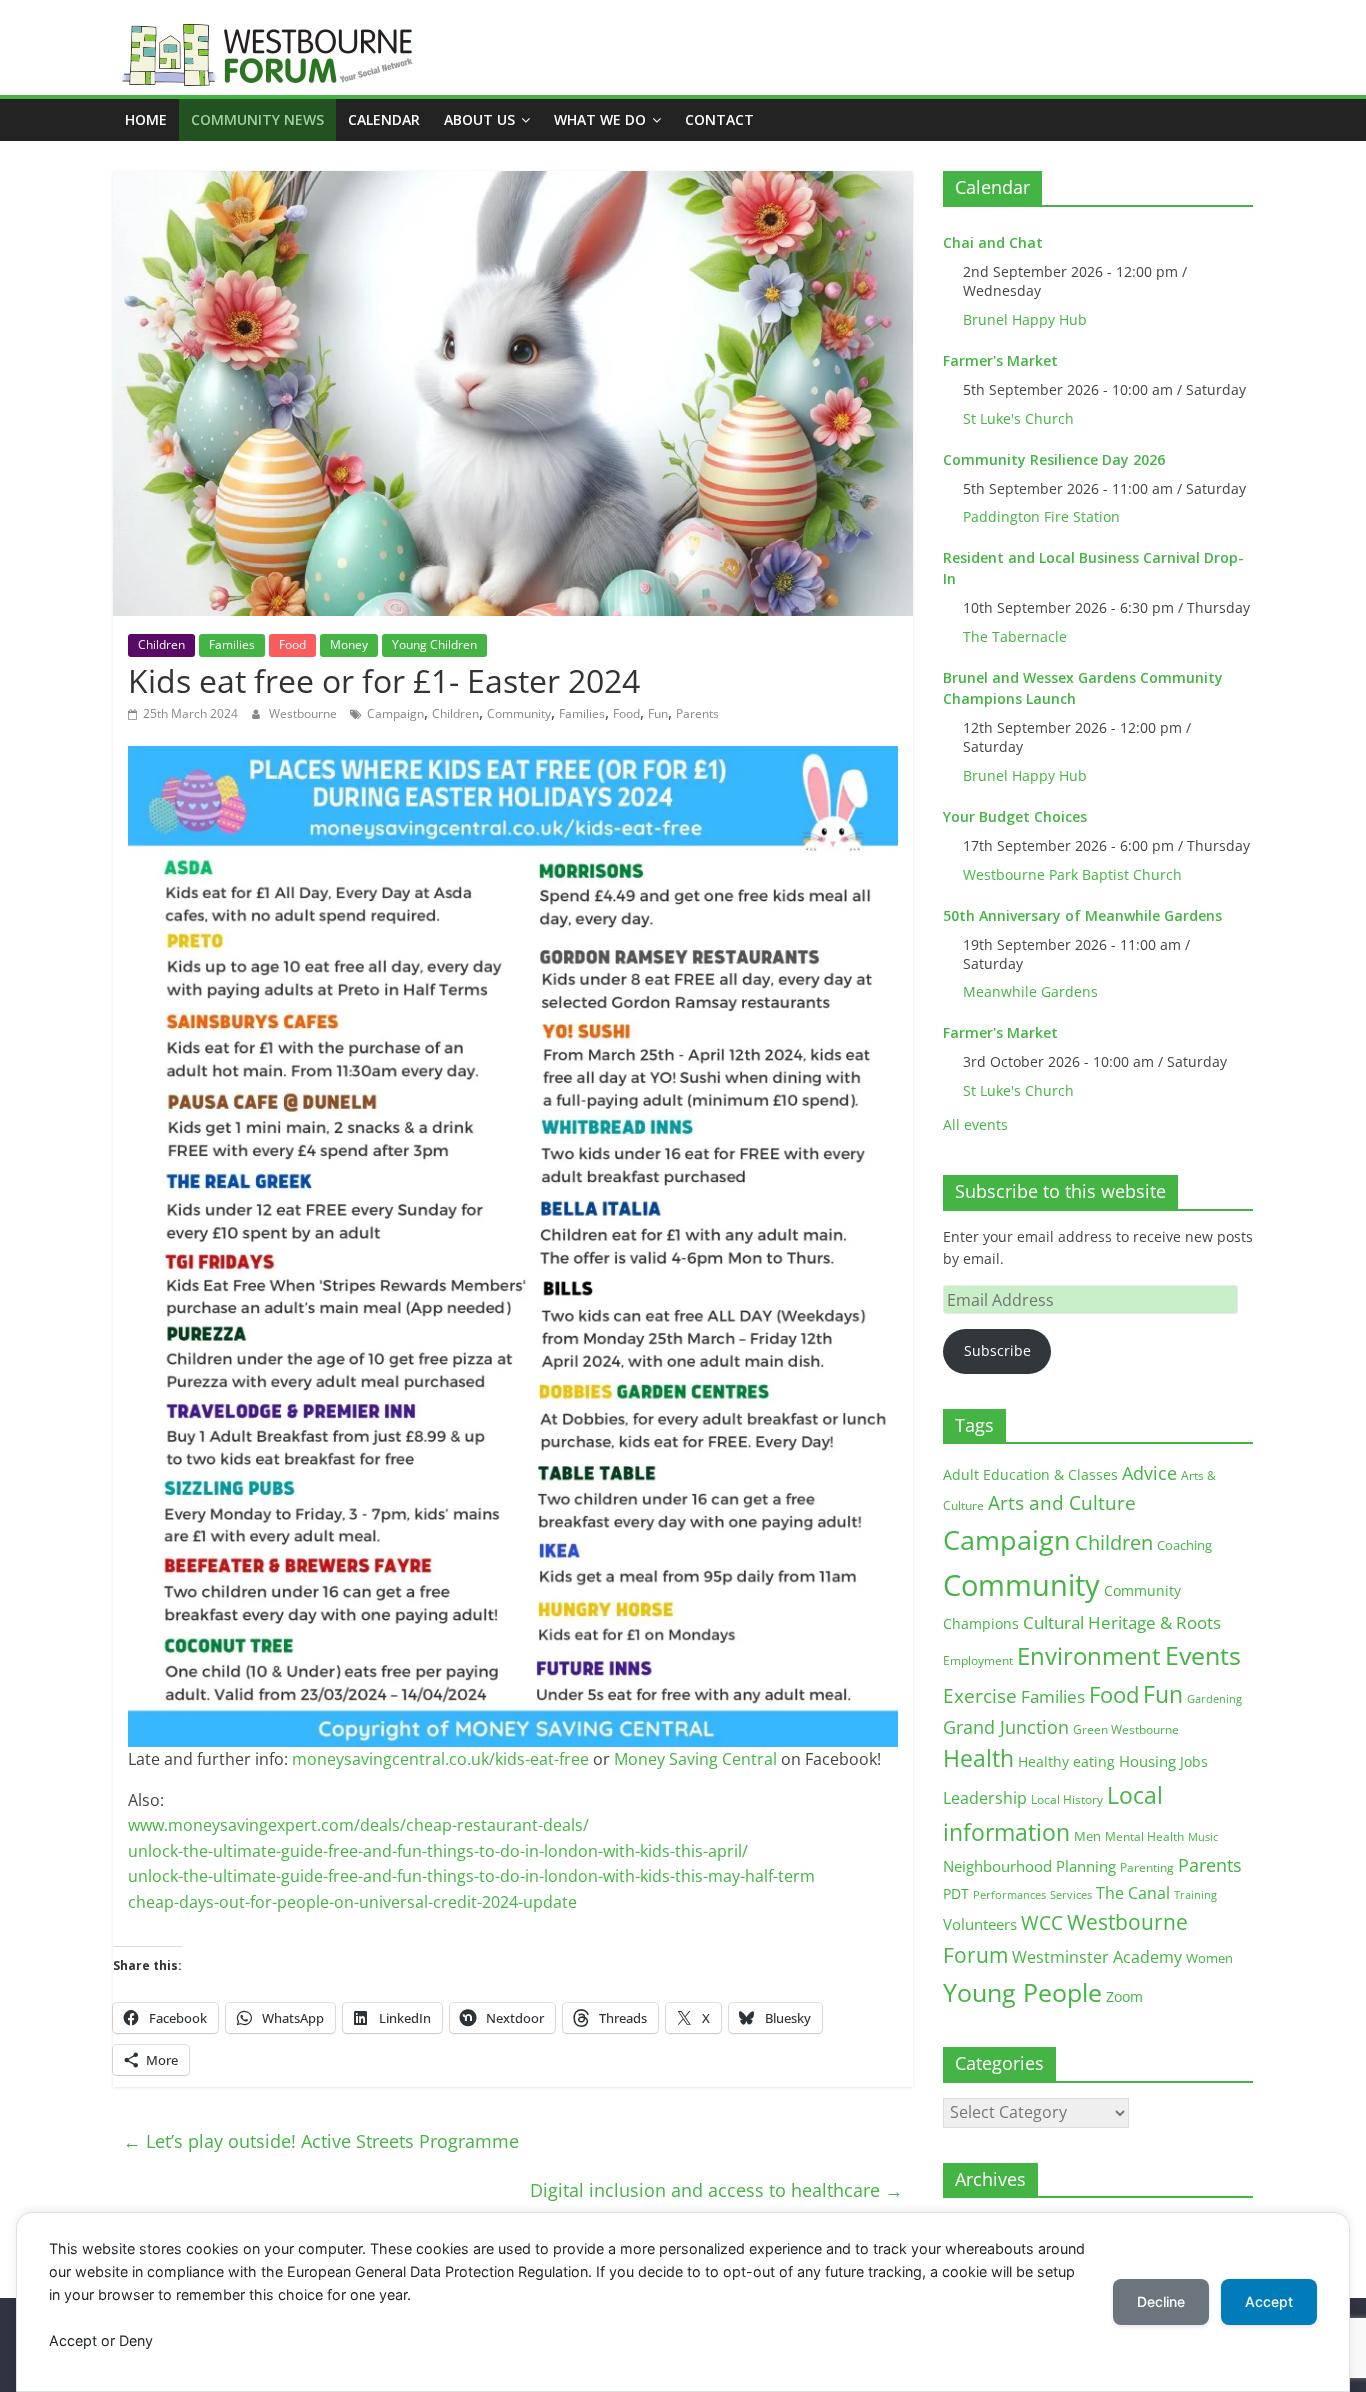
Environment (1089, 1655)
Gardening (1214, 1698)
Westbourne (304, 713)
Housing (1147, 1761)
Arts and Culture (1062, 1503)
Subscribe (997, 1350)
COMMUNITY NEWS (257, 119)
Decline (1161, 2301)
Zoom (1124, 1997)
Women (1209, 1958)
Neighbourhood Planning (1029, 1866)
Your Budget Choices (1015, 816)
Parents (697, 713)
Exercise (980, 1696)
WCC (1042, 1923)
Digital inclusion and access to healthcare (716, 2190)
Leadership (985, 1798)
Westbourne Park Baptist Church (1072, 874)
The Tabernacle (1015, 636)
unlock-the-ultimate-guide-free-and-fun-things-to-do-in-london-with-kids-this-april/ (438, 1851)
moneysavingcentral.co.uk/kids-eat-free (440, 1759)
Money (349, 644)
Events (1203, 1655)
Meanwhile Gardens (1030, 991)
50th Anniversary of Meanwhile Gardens (1082, 915)
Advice (1149, 1473)
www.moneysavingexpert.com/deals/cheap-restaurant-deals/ (358, 1825)
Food (292, 644)
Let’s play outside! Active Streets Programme (321, 2141)
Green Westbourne (1126, 1729)
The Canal (1133, 1892)
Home (146, 119)
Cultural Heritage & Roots (1122, 1622)
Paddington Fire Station (1041, 516)
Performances (1009, 1895)
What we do (600, 119)
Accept (1269, 2301)
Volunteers (980, 1924)
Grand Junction (1006, 1727)
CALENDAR (384, 119)
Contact (719, 119)
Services (1071, 1895)
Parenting (1147, 1867)
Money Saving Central (695, 1759)
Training (1195, 1894)
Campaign (395, 713)
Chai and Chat (993, 242)
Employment (978, 1660)
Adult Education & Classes (1030, 1474)
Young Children (434, 644)
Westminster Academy (1097, 1956)
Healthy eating (1066, 1761)
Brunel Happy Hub (1025, 319)
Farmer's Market (1000, 360)
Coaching (1184, 1545)
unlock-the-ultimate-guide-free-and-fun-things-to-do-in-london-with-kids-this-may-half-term (471, 1876)
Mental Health (1144, 1836)
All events (975, 1124)
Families (232, 644)
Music (1203, 1837)
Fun (658, 713)
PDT (956, 1893)
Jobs (1194, 1761)
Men (1087, 1836)
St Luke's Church (1018, 418)
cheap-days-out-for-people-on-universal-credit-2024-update (352, 1902)
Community (519, 713)
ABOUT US (479, 119)
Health (978, 1758)
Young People (1022, 1992)
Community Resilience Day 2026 (1054, 459)
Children (161, 644)
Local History (1067, 1799)
